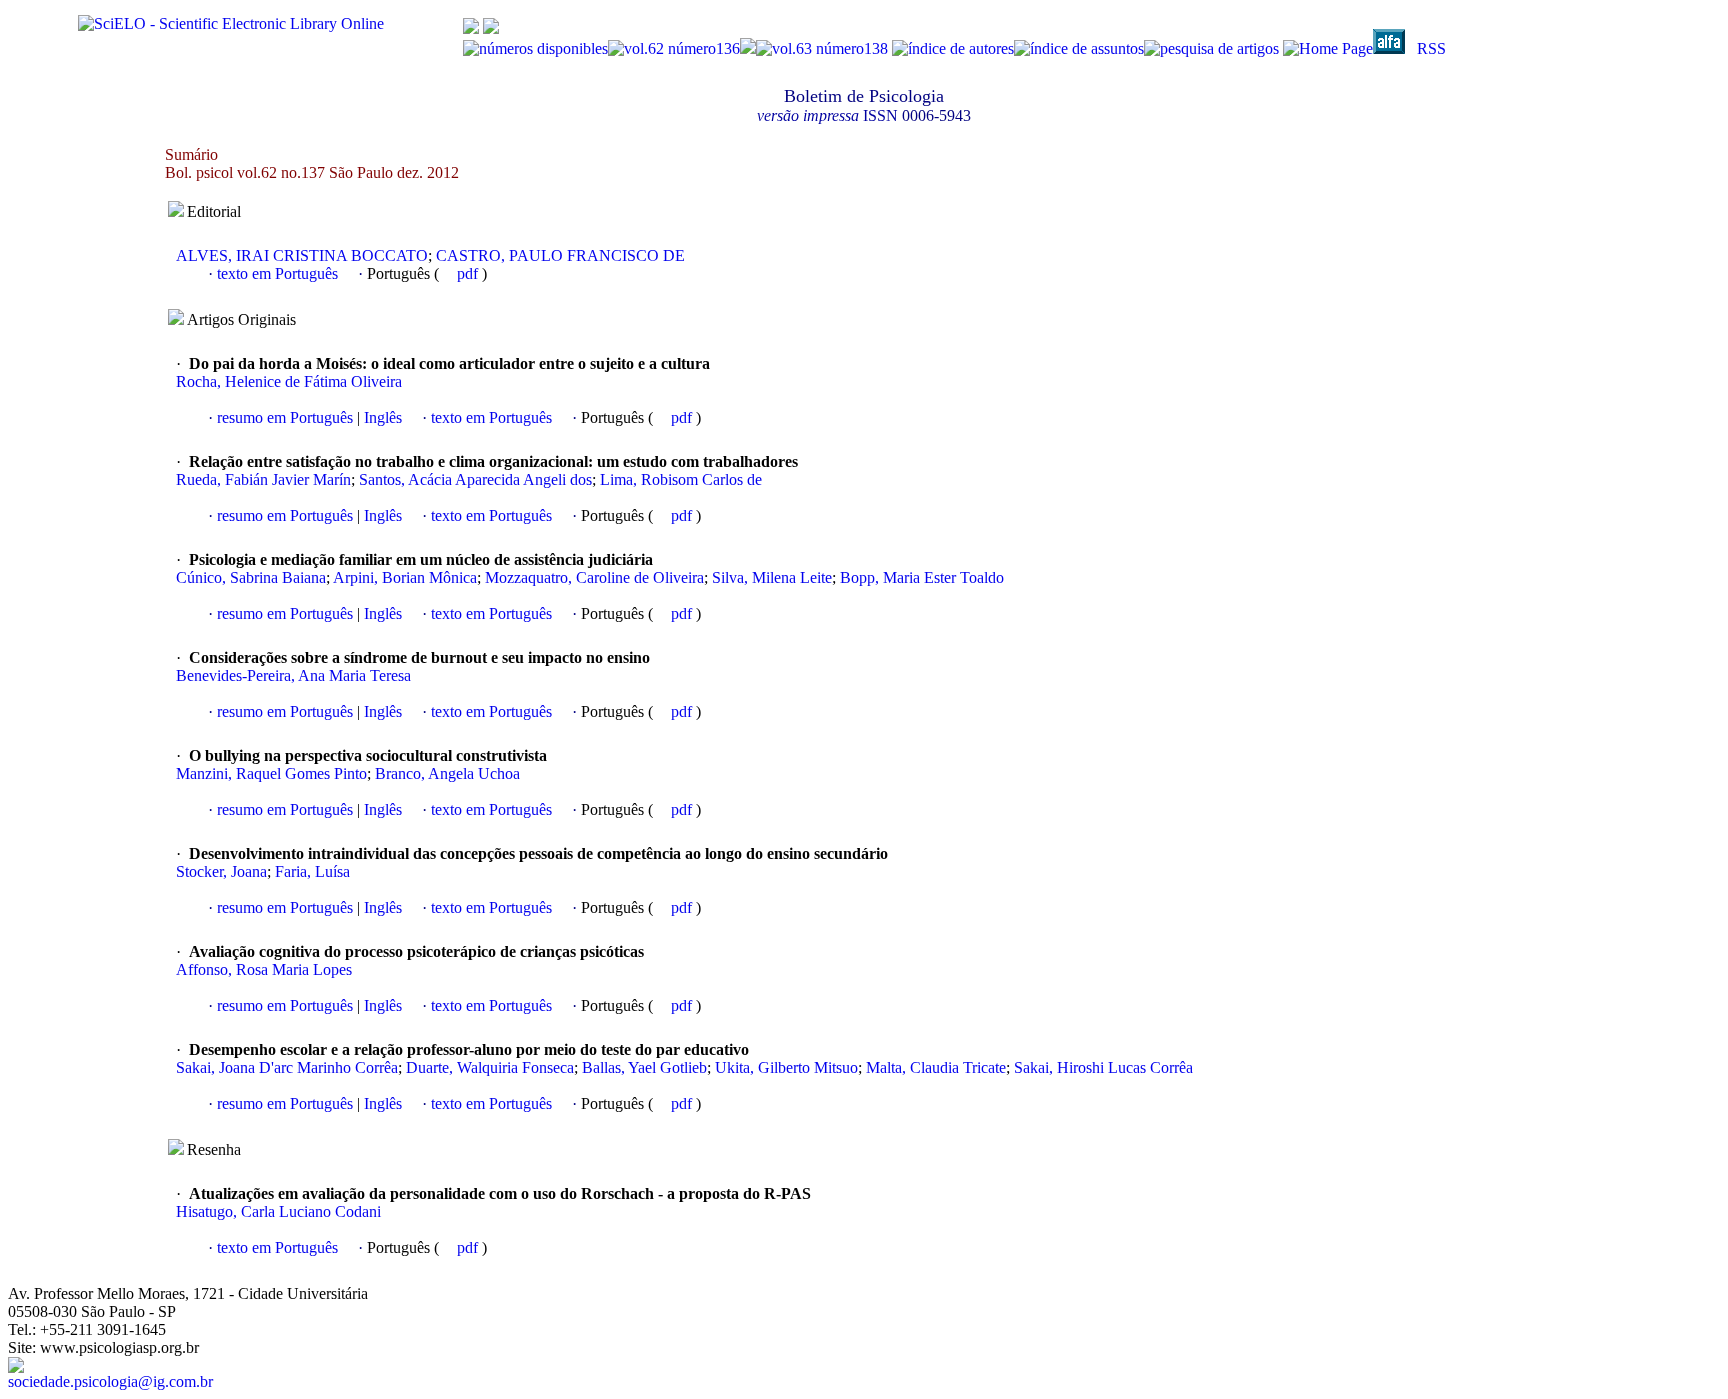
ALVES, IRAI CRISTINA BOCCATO (302, 255)
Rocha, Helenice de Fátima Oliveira (289, 381)
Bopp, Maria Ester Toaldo (922, 577)
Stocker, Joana (221, 871)
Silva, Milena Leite (772, 577)
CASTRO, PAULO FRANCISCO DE (560, 255)
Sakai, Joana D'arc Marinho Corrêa (287, 1067)
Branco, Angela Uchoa (447, 773)
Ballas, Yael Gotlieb (644, 1067)
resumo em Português (285, 417)
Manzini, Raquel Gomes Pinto (271, 773)
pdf (469, 273)
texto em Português (277, 273)
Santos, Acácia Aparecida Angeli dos (475, 479)
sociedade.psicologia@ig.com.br (110, 1381)
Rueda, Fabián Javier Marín (263, 479)
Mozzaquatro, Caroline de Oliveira (594, 577)
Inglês (381, 417)
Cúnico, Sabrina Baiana (251, 577)
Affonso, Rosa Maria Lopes (264, 969)
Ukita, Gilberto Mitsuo (786, 1067)
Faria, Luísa (312, 871)
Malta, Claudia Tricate (936, 1067)
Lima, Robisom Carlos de (681, 479)
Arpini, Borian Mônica (405, 577)
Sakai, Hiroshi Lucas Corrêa (1103, 1067)
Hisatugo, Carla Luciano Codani (278, 1211)
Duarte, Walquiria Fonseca (490, 1067)
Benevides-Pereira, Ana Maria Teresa (293, 675)
